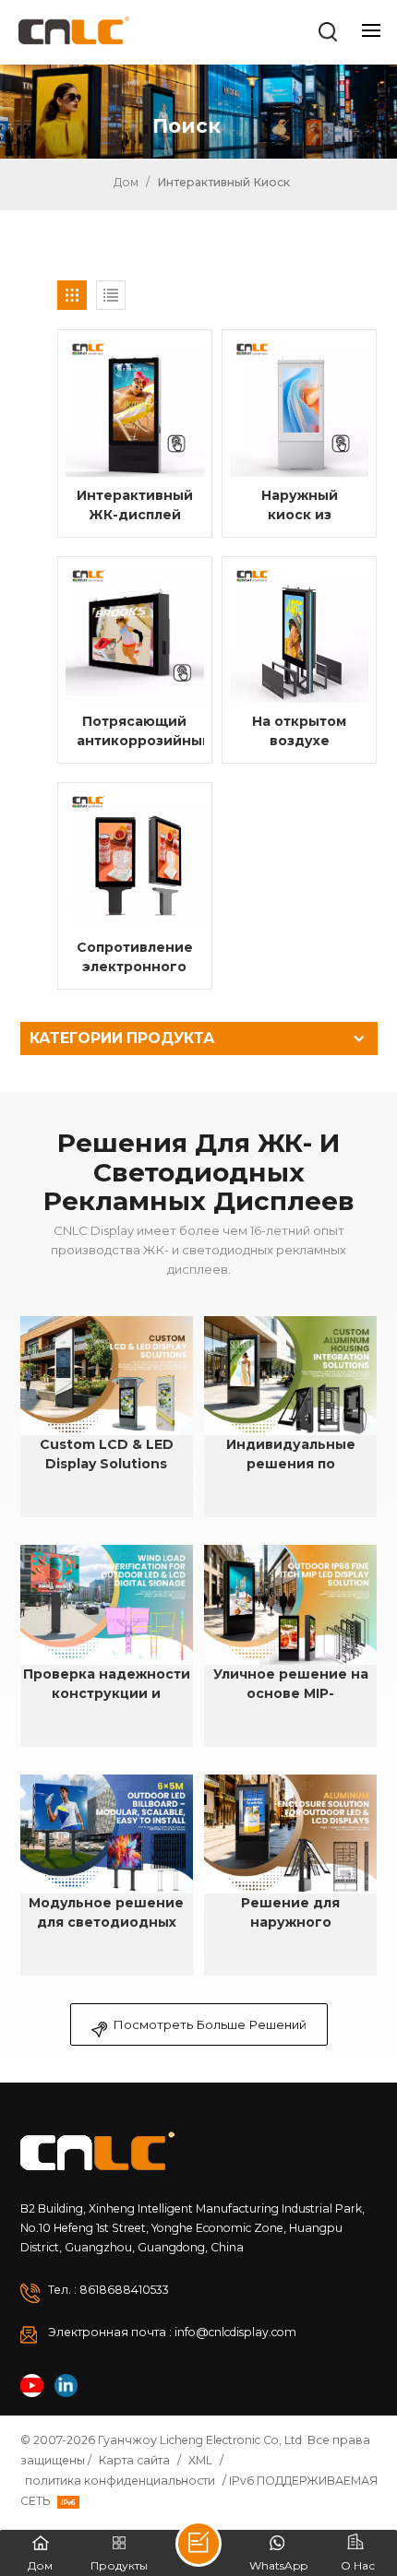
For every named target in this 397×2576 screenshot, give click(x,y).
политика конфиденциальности (120, 2481)
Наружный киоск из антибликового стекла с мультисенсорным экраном (305, 506)
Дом (125, 182)
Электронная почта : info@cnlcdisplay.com (172, 2332)
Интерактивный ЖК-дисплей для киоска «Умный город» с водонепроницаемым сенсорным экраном (140, 506)
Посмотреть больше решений (210, 2024)
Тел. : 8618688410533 (108, 2290)
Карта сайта (134, 2460)
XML (200, 2460)
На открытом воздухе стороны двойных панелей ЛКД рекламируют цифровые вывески (299, 732)
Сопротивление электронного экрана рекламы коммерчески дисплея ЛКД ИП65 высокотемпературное (140, 958)
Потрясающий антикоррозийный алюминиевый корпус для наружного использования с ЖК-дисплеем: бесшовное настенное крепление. (140, 732)
